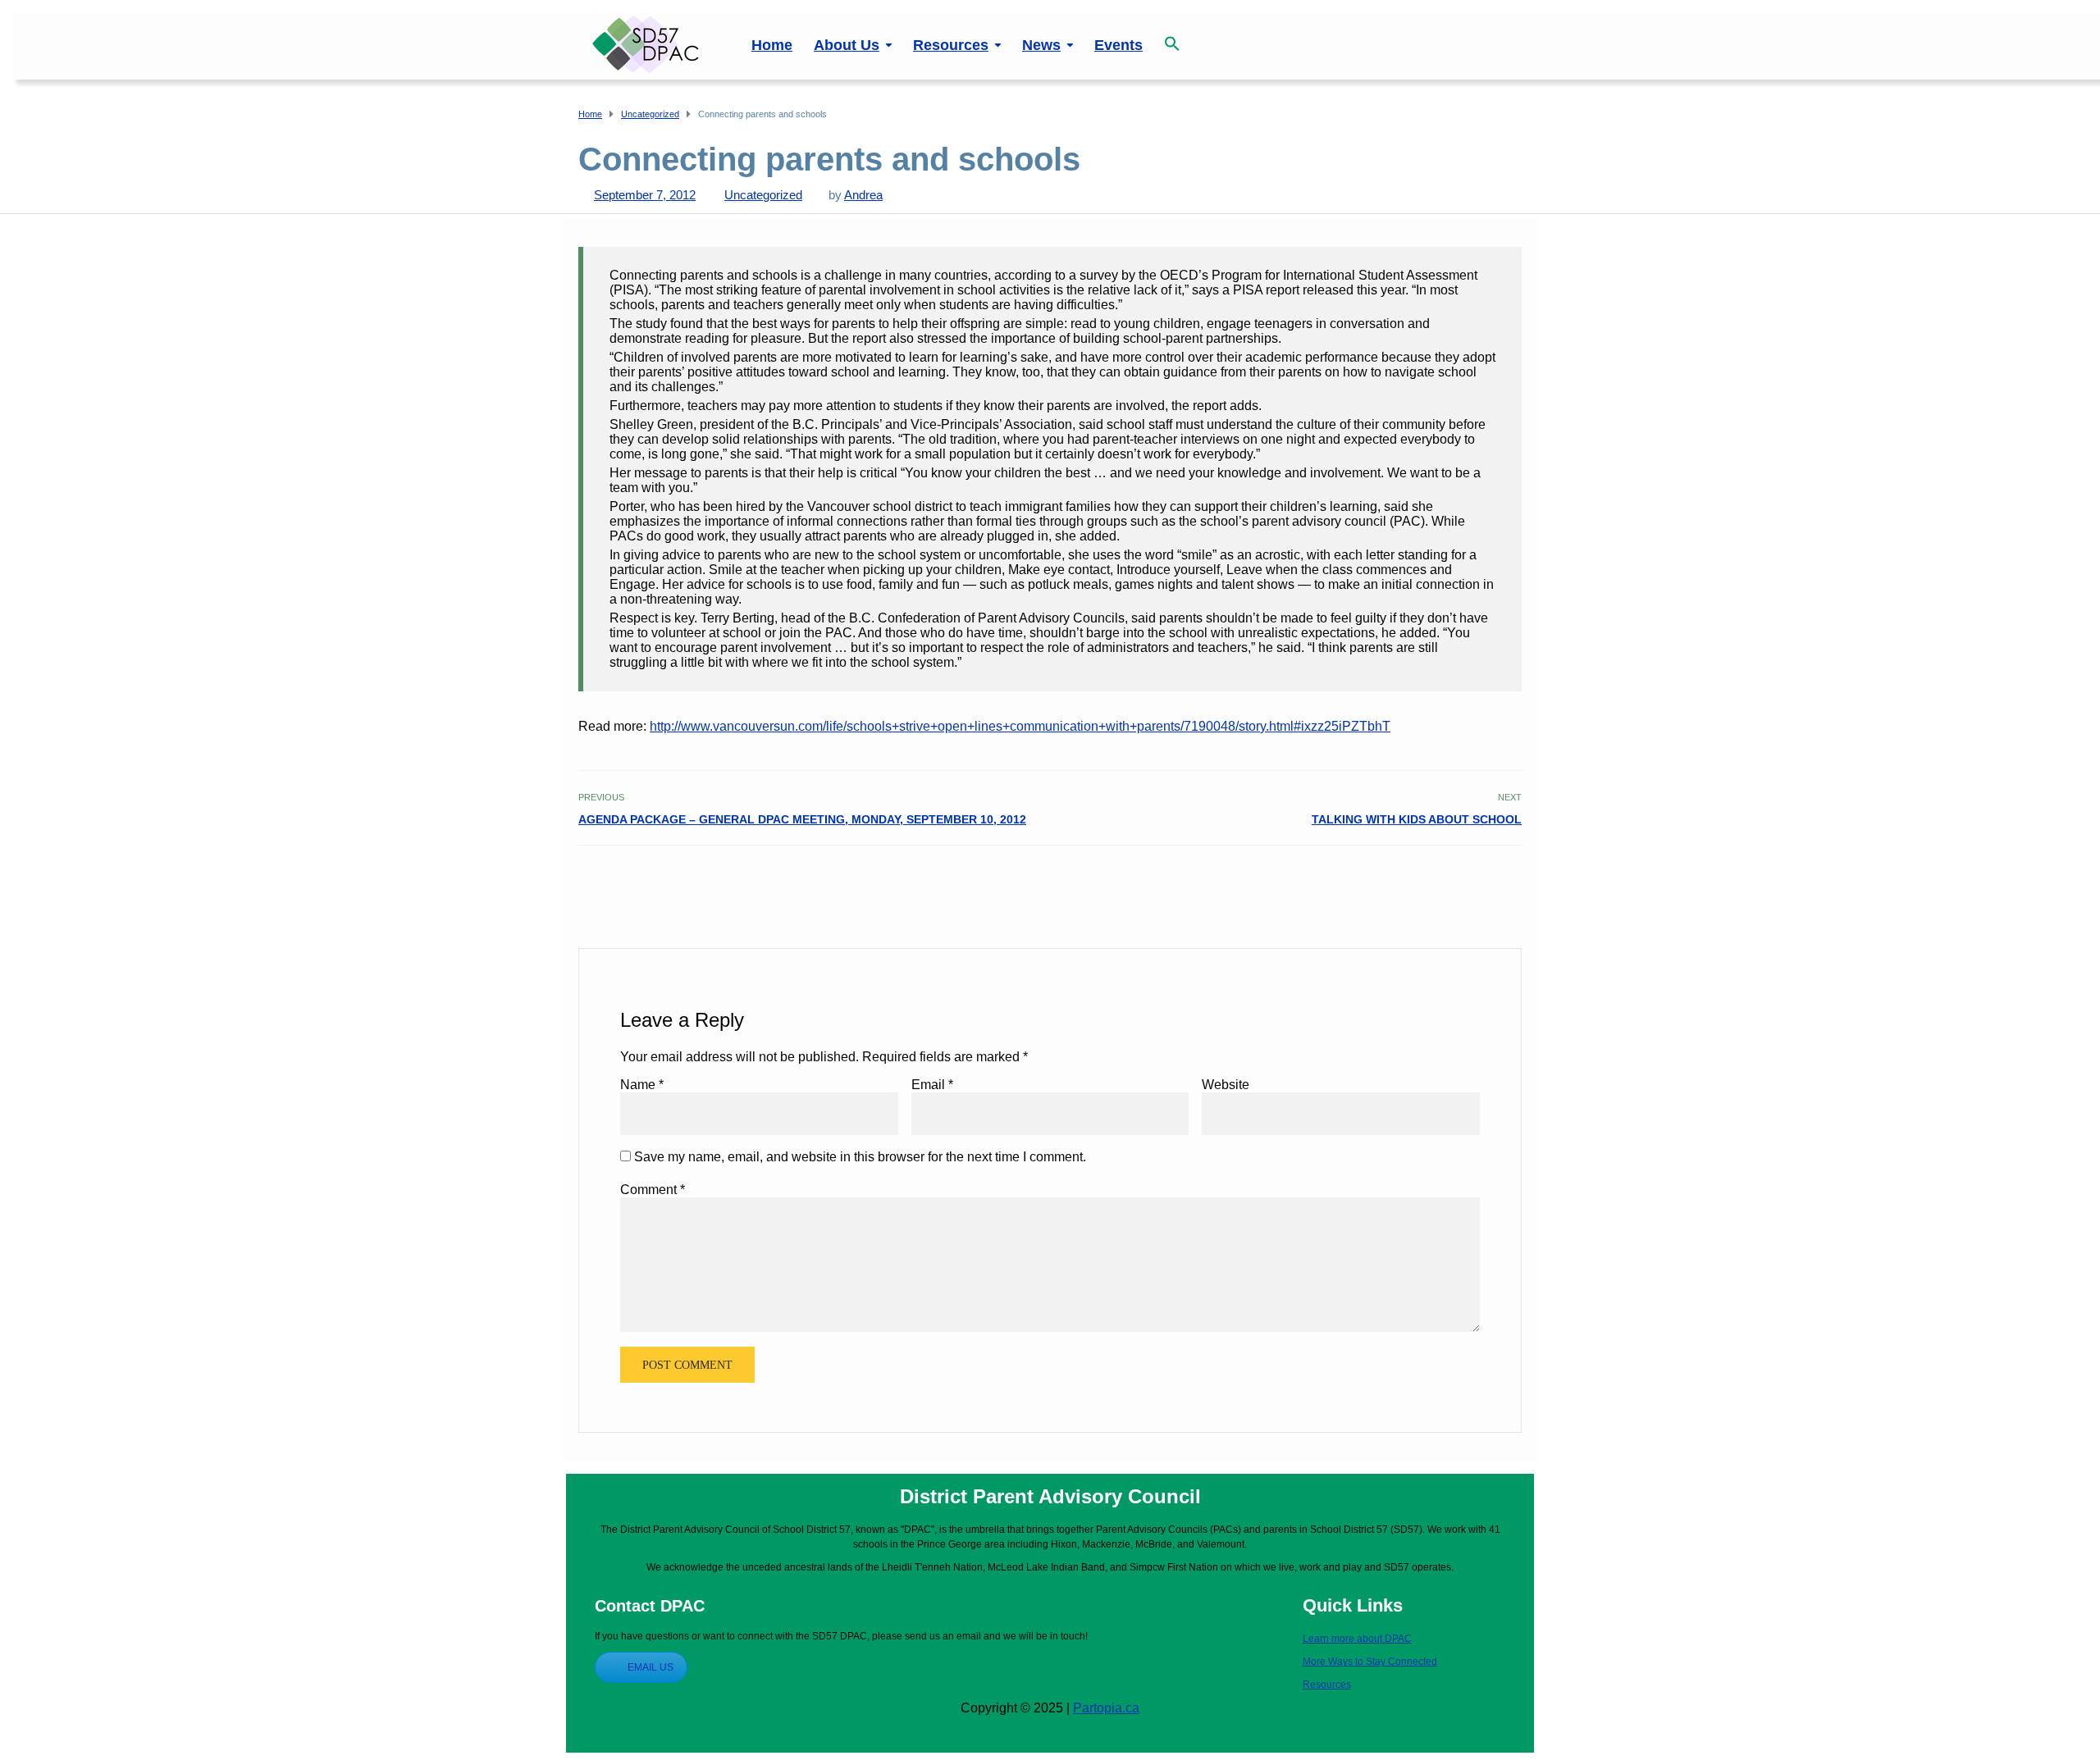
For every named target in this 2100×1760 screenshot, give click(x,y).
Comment (653, 1190)
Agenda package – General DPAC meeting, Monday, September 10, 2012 (802, 819)
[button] (1172, 35)
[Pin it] (1493, 881)
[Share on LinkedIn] (1511, 881)
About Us (847, 45)
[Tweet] (1475, 881)
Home (772, 45)
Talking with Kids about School (1417, 819)
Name (642, 1085)
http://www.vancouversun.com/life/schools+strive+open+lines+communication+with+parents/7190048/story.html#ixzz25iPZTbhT (1020, 726)
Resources (951, 45)
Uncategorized (763, 195)
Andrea (863, 195)
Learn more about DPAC (1357, 1639)
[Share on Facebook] (1457, 881)
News (1041, 45)
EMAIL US (651, 1667)
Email (932, 1085)
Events (1118, 45)
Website (1226, 1085)
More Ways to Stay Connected (1370, 1662)
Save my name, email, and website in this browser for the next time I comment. (860, 1157)
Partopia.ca (1106, 1708)
